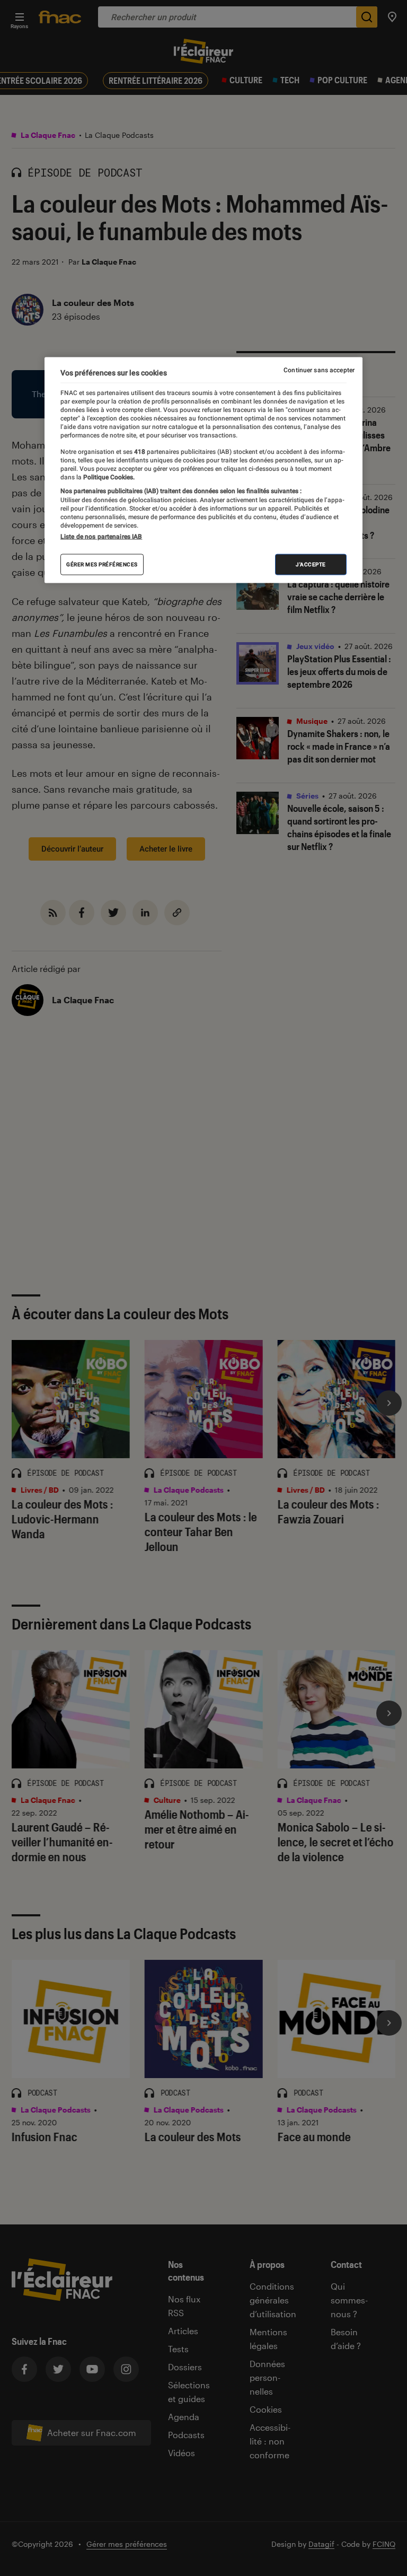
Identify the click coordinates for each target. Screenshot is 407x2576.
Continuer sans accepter (319, 370)
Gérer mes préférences (102, 564)
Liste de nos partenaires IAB (101, 537)
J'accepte (311, 564)
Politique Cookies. (108, 477)
